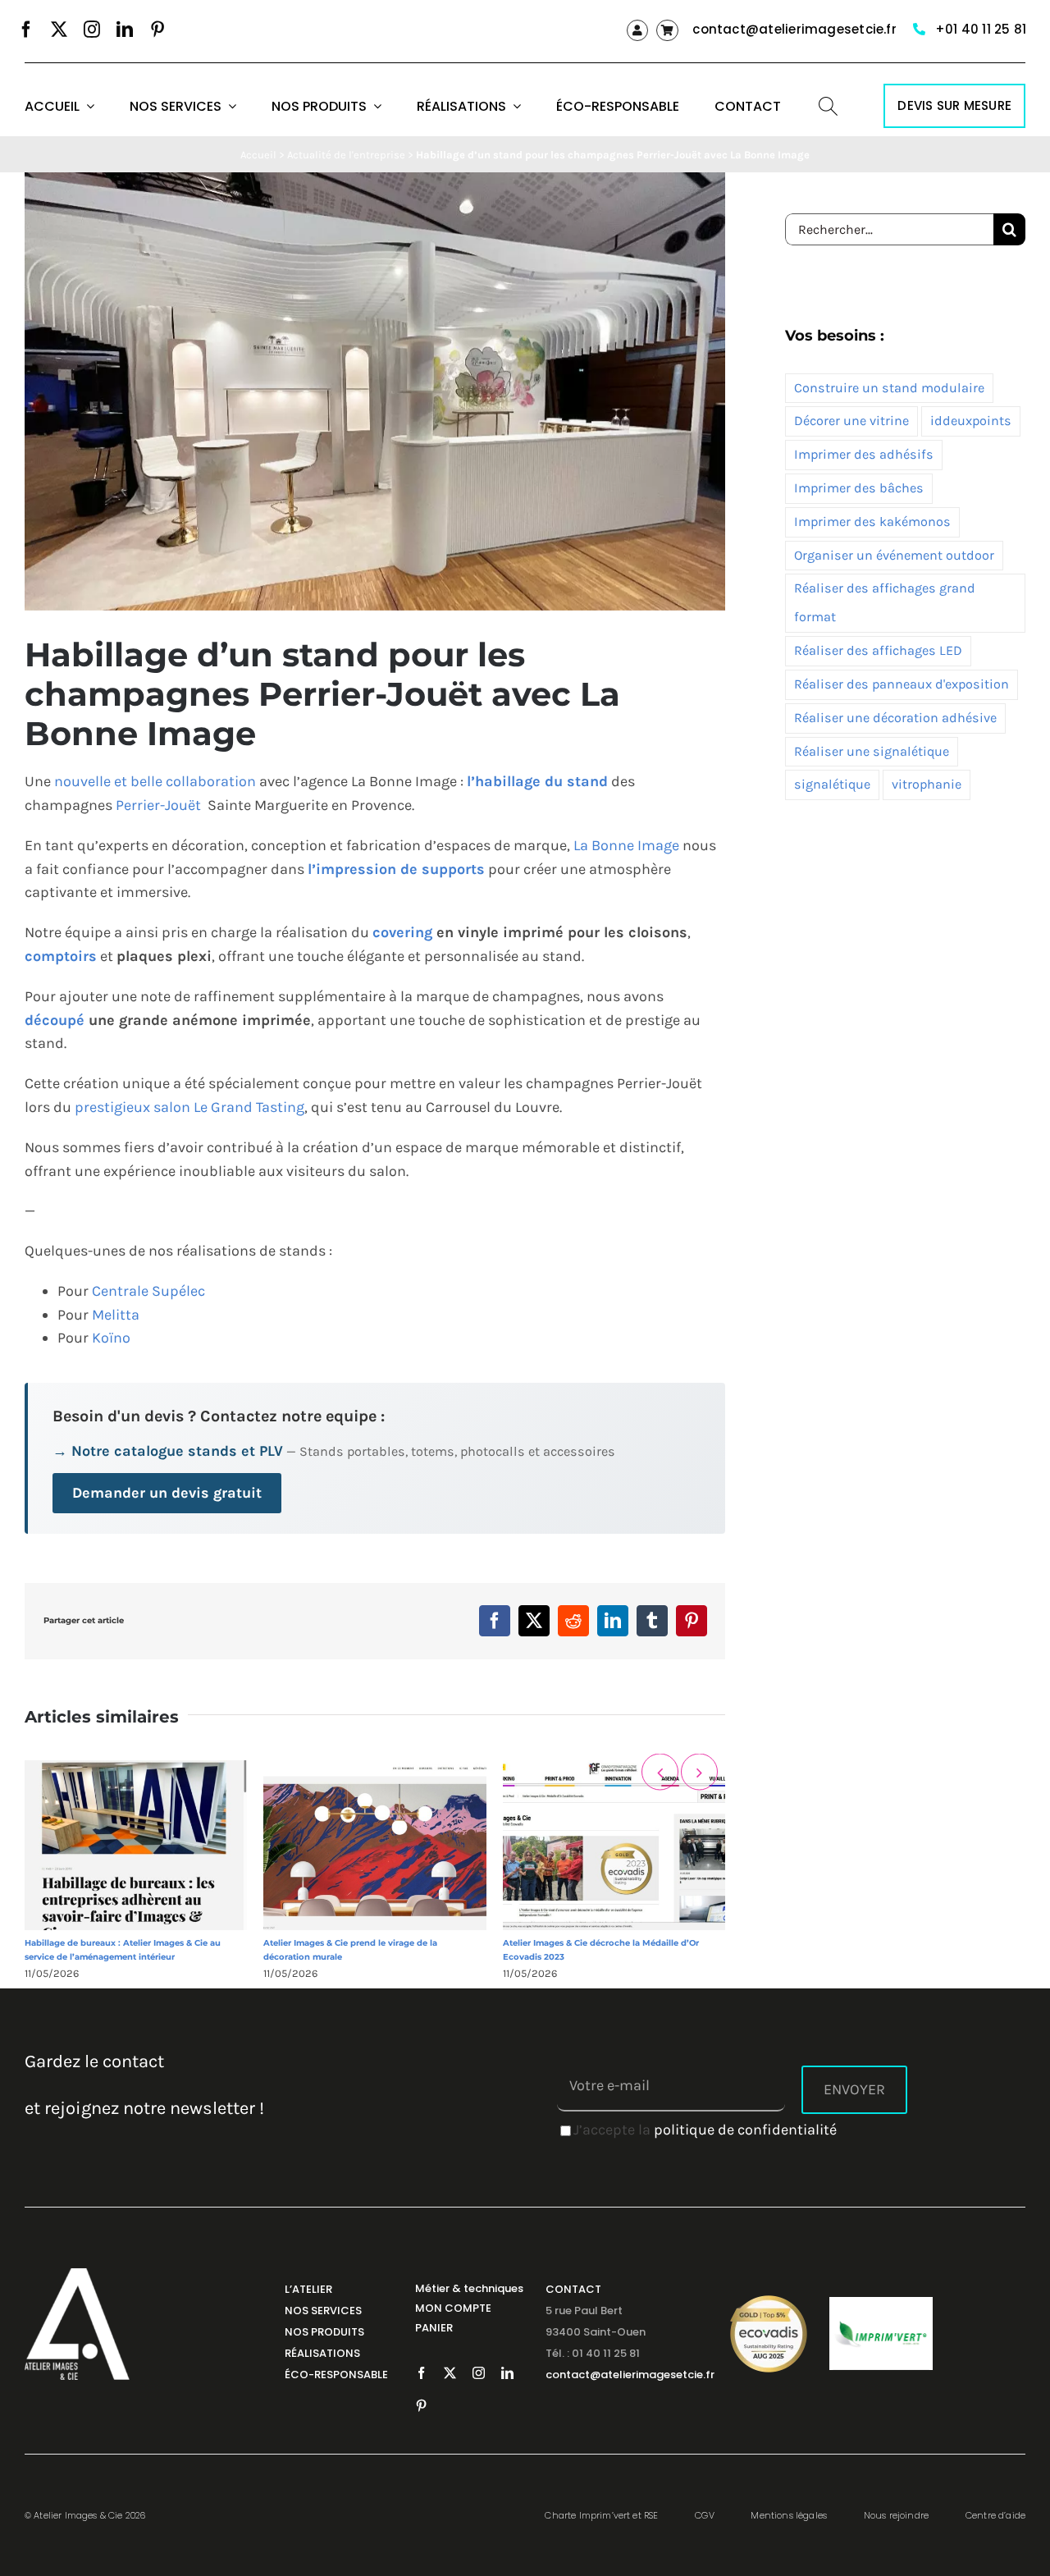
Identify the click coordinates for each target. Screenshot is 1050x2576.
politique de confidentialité (745, 2130)
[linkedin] (125, 30)
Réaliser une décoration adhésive (895, 718)
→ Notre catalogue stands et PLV (168, 1451)
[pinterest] (157, 30)
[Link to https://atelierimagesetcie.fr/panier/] (667, 30)
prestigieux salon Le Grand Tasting (189, 1107)
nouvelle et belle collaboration (155, 781)
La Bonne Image (626, 845)
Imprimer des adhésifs (864, 454)
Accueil (258, 155)
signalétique (832, 784)
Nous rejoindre (896, 2515)
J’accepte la (705, 2130)
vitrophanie (927, 784)
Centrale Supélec (148, 1291)
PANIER (434, 2328)
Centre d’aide (995, 2515)
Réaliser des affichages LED (878, 650)
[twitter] (59, 30)
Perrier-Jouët (158, 805)
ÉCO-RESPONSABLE (336, 2375)
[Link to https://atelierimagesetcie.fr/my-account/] (637, 30)
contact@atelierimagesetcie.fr (794, 29)
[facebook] (26, 30)
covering (402, 932)
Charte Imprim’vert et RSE (601, 2515)
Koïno (111, 1338)
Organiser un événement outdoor (894, 555)
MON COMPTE (453, 2308)
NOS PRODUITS (324, 2332)
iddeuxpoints (971, 421)
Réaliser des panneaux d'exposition (902, 684)
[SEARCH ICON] (828, 104)
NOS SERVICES (323, 2311)
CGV (705, 2515)
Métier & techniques (469, 2288)
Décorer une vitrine (851, 421)
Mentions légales (789, 2515)
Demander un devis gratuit (167, 1493)
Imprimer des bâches (859, 488)
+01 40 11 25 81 (981, 29)
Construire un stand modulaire (889, 388)
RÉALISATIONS (322, 2353)
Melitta (116, 1315)
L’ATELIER (308, 2289)
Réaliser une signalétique (872, 751)
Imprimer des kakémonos (872, 522)
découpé (55, 1020)
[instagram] (92, 30)
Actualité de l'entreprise (346, 155)
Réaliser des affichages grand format (885, 602)
